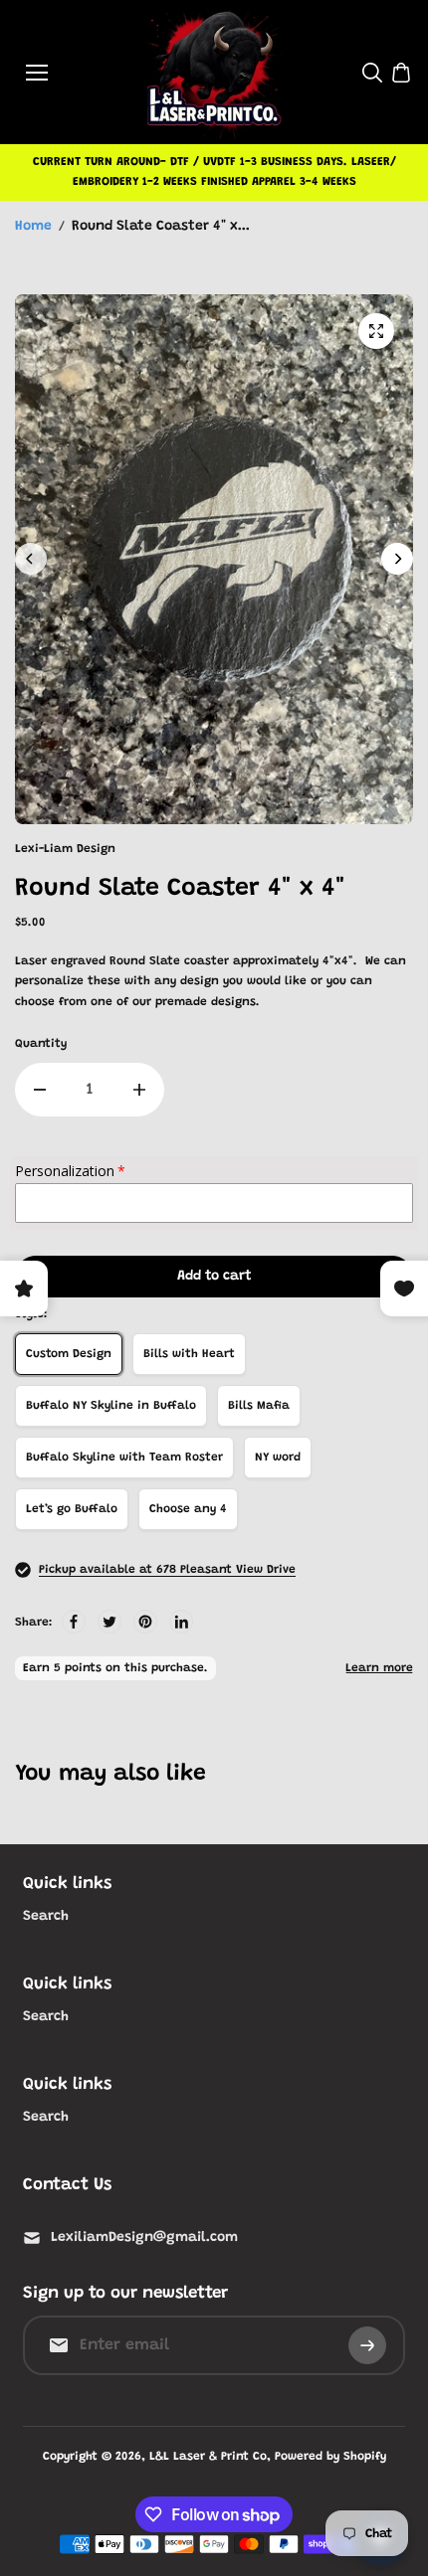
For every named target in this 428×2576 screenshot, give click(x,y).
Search (46, 1917)
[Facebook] (74, 1622)
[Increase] (139, 1090)
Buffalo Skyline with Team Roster (124, 1458)
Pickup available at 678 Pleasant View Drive (167, 1570)
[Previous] (31, 559)
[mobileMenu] (37, 73)
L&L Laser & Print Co (208, 2457)
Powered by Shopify (330, 2457)
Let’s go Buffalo (72, 1509)
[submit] (367, 2345)
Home (33, 227)
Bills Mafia (259, 1406)
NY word (278, 1458)
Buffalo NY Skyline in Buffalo (111, 1406)
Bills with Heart (189, 1354)
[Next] (397, 559)
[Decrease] (40, 1090)
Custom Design (69, 1354)
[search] (372, 73)
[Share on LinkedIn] (181, 1622)
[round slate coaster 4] (376, 331)
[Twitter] (109, 1622)
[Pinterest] (145, 1622)
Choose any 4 (188, 1509)
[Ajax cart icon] (401, 73)
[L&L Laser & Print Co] (214, 72)
